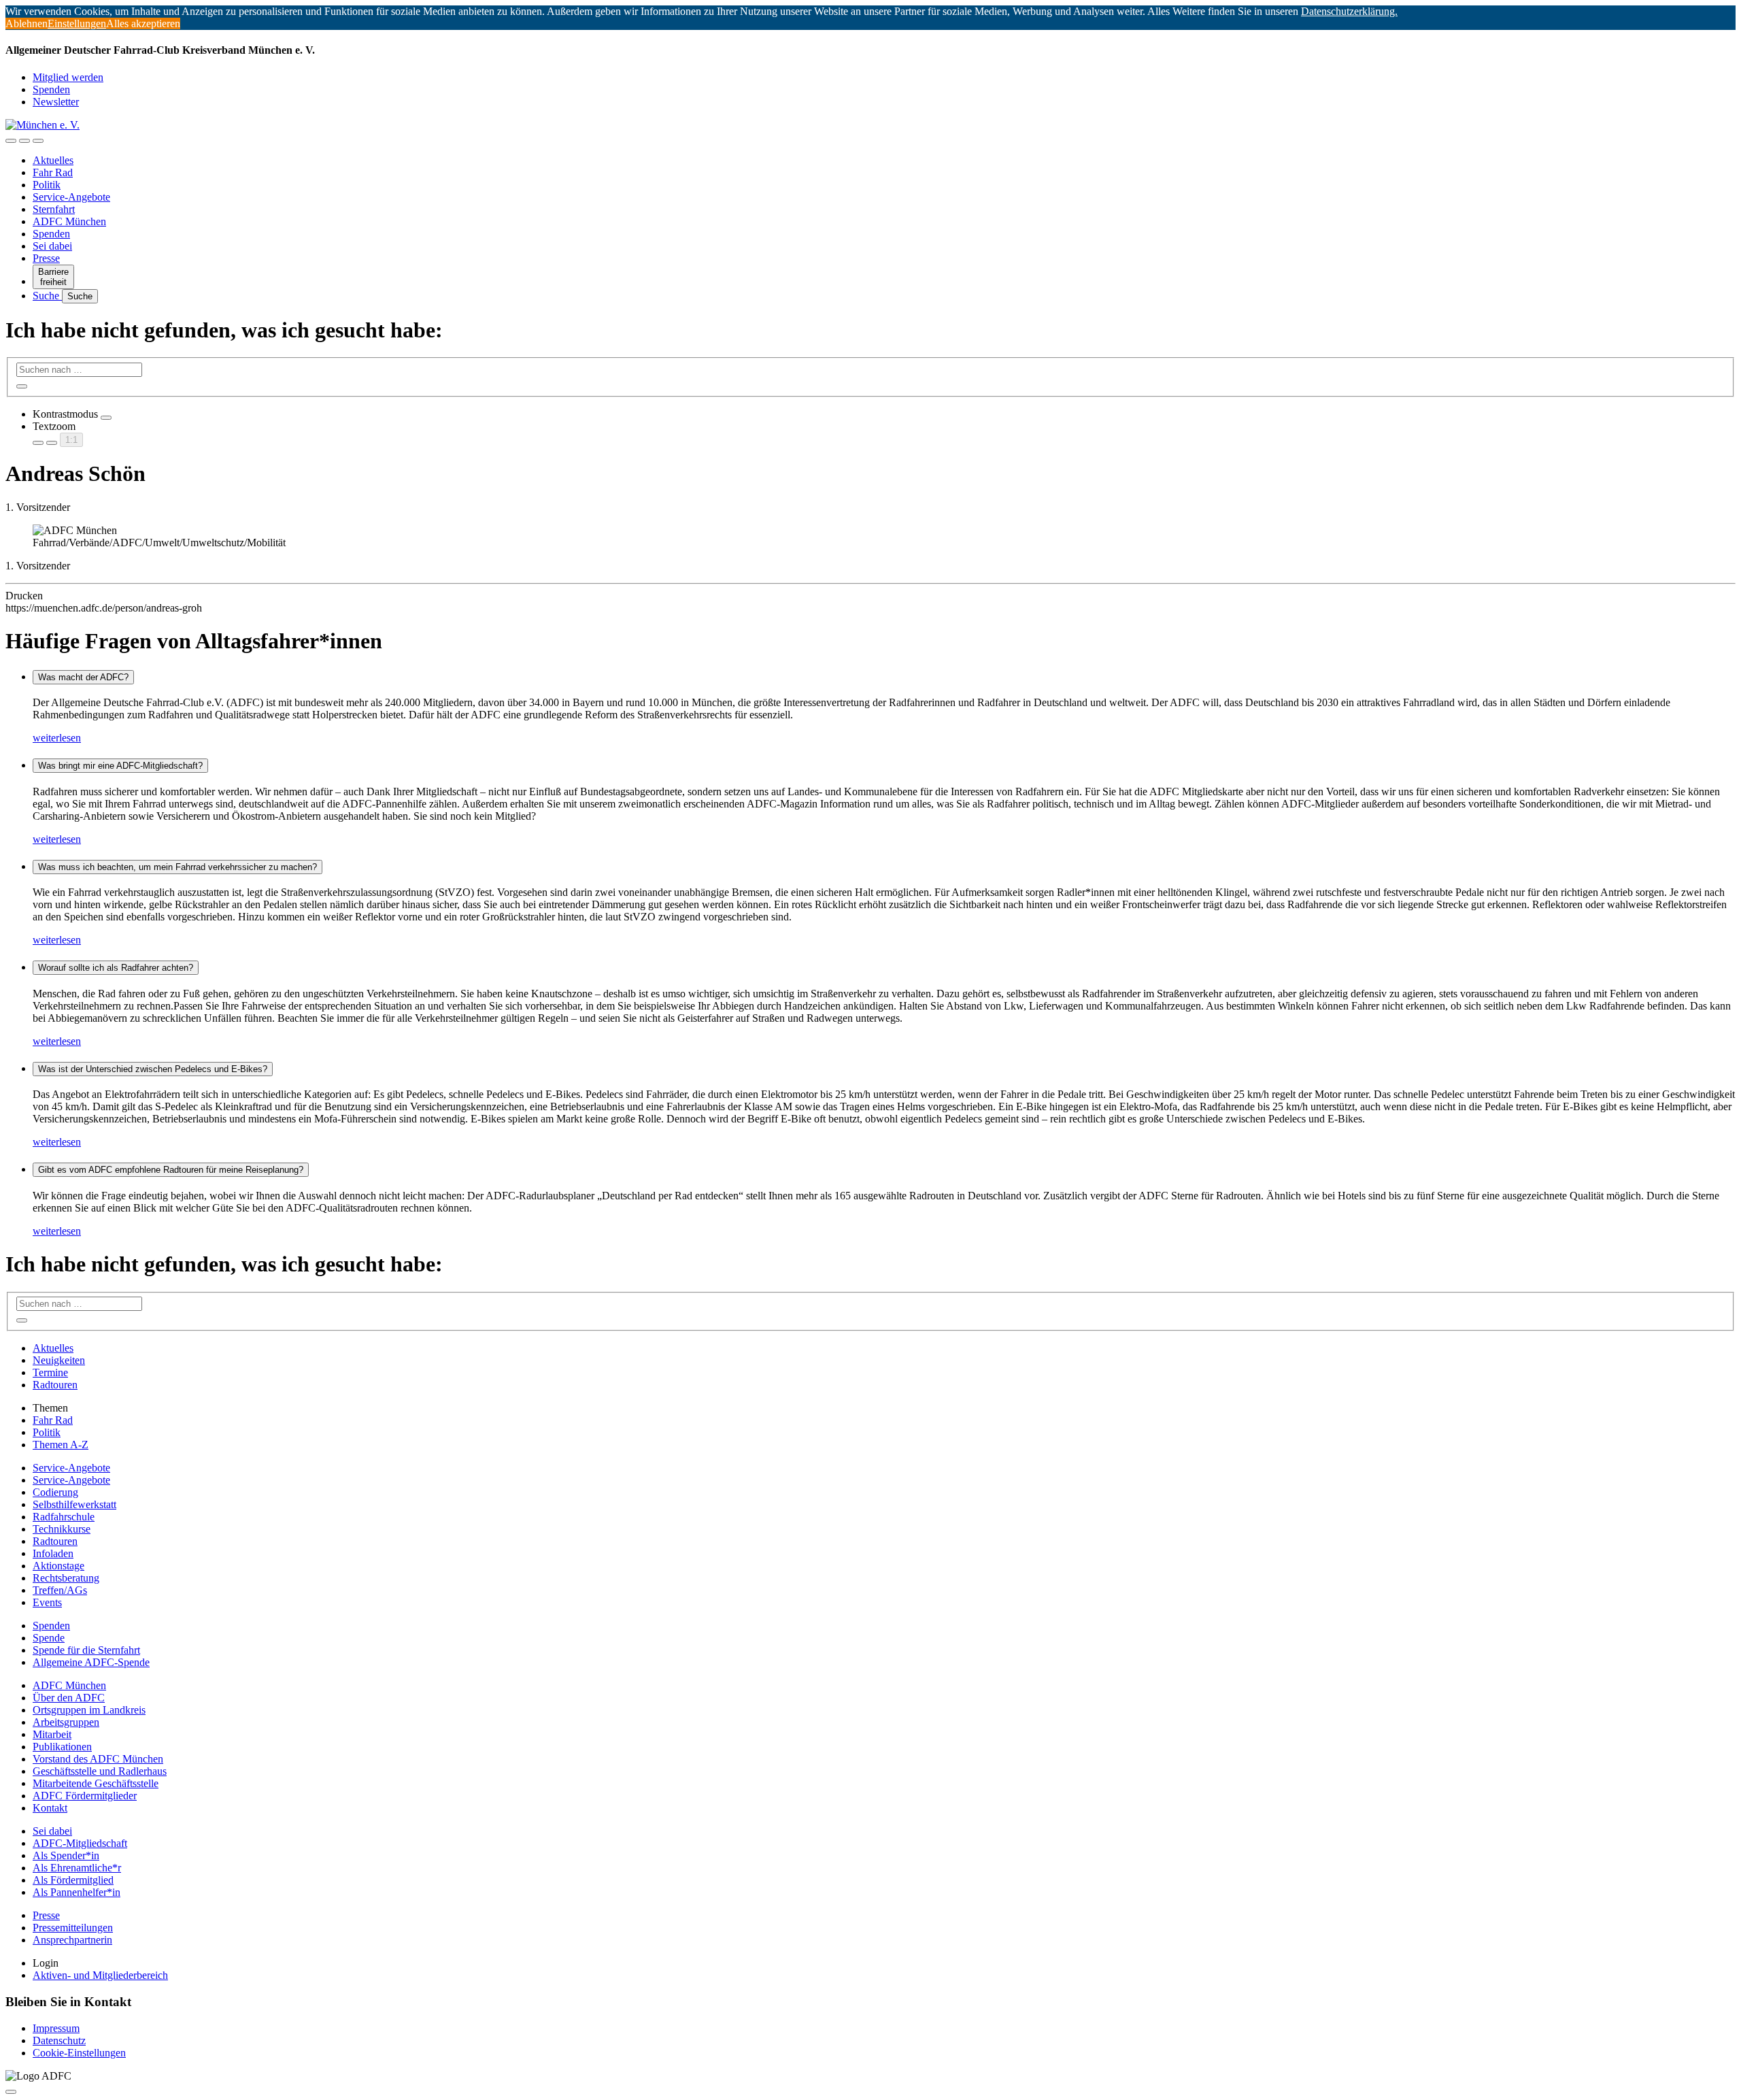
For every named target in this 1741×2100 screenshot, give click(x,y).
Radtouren (55, 1385)
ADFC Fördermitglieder (85, 1796)
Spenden (51, 89)
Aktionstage (58, 1566)
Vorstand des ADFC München (98, 1759)
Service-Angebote (71, 197)
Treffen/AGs (60, 1590)
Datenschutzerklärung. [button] (1349, 11)
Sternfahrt (54, 209)
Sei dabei (52, 246)
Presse (46, 258)
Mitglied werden (68, 77)
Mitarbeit (52, 1734)
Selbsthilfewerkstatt (74, 1504)
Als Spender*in (66, 1855)
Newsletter (56, 102)
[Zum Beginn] (11, 2092)
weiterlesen (57, 738)
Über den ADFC (69, 1698)
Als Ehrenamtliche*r (77, 1868)
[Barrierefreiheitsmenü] (11, 141)
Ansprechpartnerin (72, 1940)
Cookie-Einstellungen (79, 2053)
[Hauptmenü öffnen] (38, 141)
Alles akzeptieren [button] (143, 23)
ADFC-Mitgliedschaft (80, 1843)
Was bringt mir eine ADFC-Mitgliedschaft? (120, 766)
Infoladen (53, 1553)
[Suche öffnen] (24, 141)
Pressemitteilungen (73, 1928)
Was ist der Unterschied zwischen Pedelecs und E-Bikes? (153, 1069)
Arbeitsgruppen (66, 1722)
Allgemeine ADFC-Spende (91, 1662)
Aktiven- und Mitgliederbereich (100, 1975)
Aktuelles (53, 160)
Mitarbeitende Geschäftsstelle (96, 1783)
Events (47, 1602)
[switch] (106, 418)
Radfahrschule (64, 1517)
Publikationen (62, 1747)
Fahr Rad (53, 172)
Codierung (55, 1492)
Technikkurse (62, 1529)
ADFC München (69, 221)
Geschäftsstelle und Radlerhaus (100, 1771)
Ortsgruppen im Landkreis (89, 1710)
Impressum (56, 2028)
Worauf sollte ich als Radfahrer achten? (116, 968)
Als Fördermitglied (73, 1880)
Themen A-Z (61, 1445)
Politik (47, 185)
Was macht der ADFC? (83, 677)
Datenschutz (59, 2040)
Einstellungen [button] (77, 23)
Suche (47, 296)
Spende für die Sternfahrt (86, 1650)
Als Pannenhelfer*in (77, 1892)
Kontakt (50, 1808)
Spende (49, 1638)
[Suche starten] (22, 386)
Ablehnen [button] (27, 23)
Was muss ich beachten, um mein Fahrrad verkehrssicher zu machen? (178, 867)
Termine (50, 1372)
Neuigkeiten (59, 1360)
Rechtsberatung (66, 1578)
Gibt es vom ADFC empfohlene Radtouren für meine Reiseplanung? (171, 1170)
